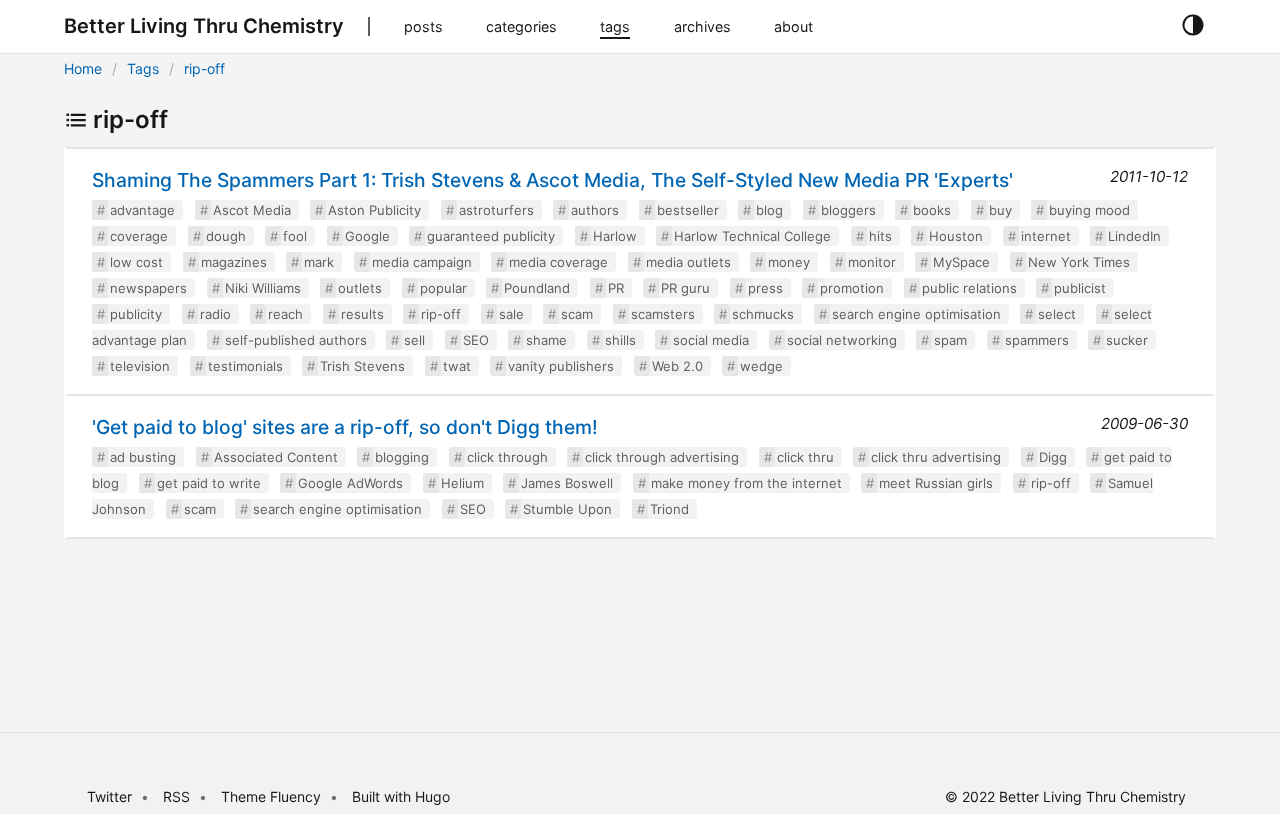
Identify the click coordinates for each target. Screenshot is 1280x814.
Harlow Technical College (752, 236)
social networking (842, 340)
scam (577, 314)
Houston (956, 236)
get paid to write (209, 483)
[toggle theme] (1192, 26)
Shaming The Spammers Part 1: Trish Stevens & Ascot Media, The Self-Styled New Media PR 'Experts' (552, 180)
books (932, 210)
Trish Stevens (362, 366)
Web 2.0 (677, 366)
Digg (1053, 457)
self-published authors (296, 340)
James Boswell (567, 483)
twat (457, 366)
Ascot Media (252, 210)
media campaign (422, 262)
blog (769, 210)
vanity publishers (561, 366)
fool (295, 236)
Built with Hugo (401, 796)
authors (595, 210)
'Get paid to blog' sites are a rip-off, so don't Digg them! (345, 427)
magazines (234, 262)
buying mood (1089, 210)
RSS (176, 796)
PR (616, 288)
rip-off (204, 68)
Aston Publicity (374, 210)
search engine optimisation (916, 314)
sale (511, 314)
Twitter (109, 796)
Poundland (537, 288)
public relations (969, 288)
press (765, 288)
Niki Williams (263, 288)
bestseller (688, 210)
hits (880, 236)
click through (507, 457)
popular (443, 288)
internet (1046, 236)
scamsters (663, 314)
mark (319, 262)
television (140, 366)
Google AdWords (350, 483)
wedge (761, 366)
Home (83, 68)
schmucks (763, 314)
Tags (143, 68)
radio (215, 314)
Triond (669, 509)
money (789, 262)
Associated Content (276, 457)
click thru (805, 457)
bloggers (848, 210)
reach (285, 314)
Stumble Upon (567, 509)
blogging (402, 457)
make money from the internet (746, 483)
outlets (360, 288)
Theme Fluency (273, 796)
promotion (852, 288)
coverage (139, 236)
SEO (476, 340)
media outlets (688, 262)
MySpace (961, 262)
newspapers (148, 288)
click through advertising (662, 457)
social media (711, 340)
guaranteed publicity (491, 236)
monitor (872, 262)
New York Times (1079, 262)
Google (367, 236)
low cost (136, 262)
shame (546, 340)
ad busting (143, 457)
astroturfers (496, 210)
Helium (462, 483)
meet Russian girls (936, 483)
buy (1000, 210)
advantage (142, 210)
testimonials (245, 366)
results (362, 314)
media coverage (558, 262)
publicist (1080, 288)
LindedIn (1134, 236)
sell (414, 340)
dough (226, 236)
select (1057, 314)
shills (620, 340)
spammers (1037, 340)
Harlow (615, 236)
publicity (136, 314)
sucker (1127, 340)
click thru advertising (936, 457)
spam (950, 340)
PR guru (685, 288)
